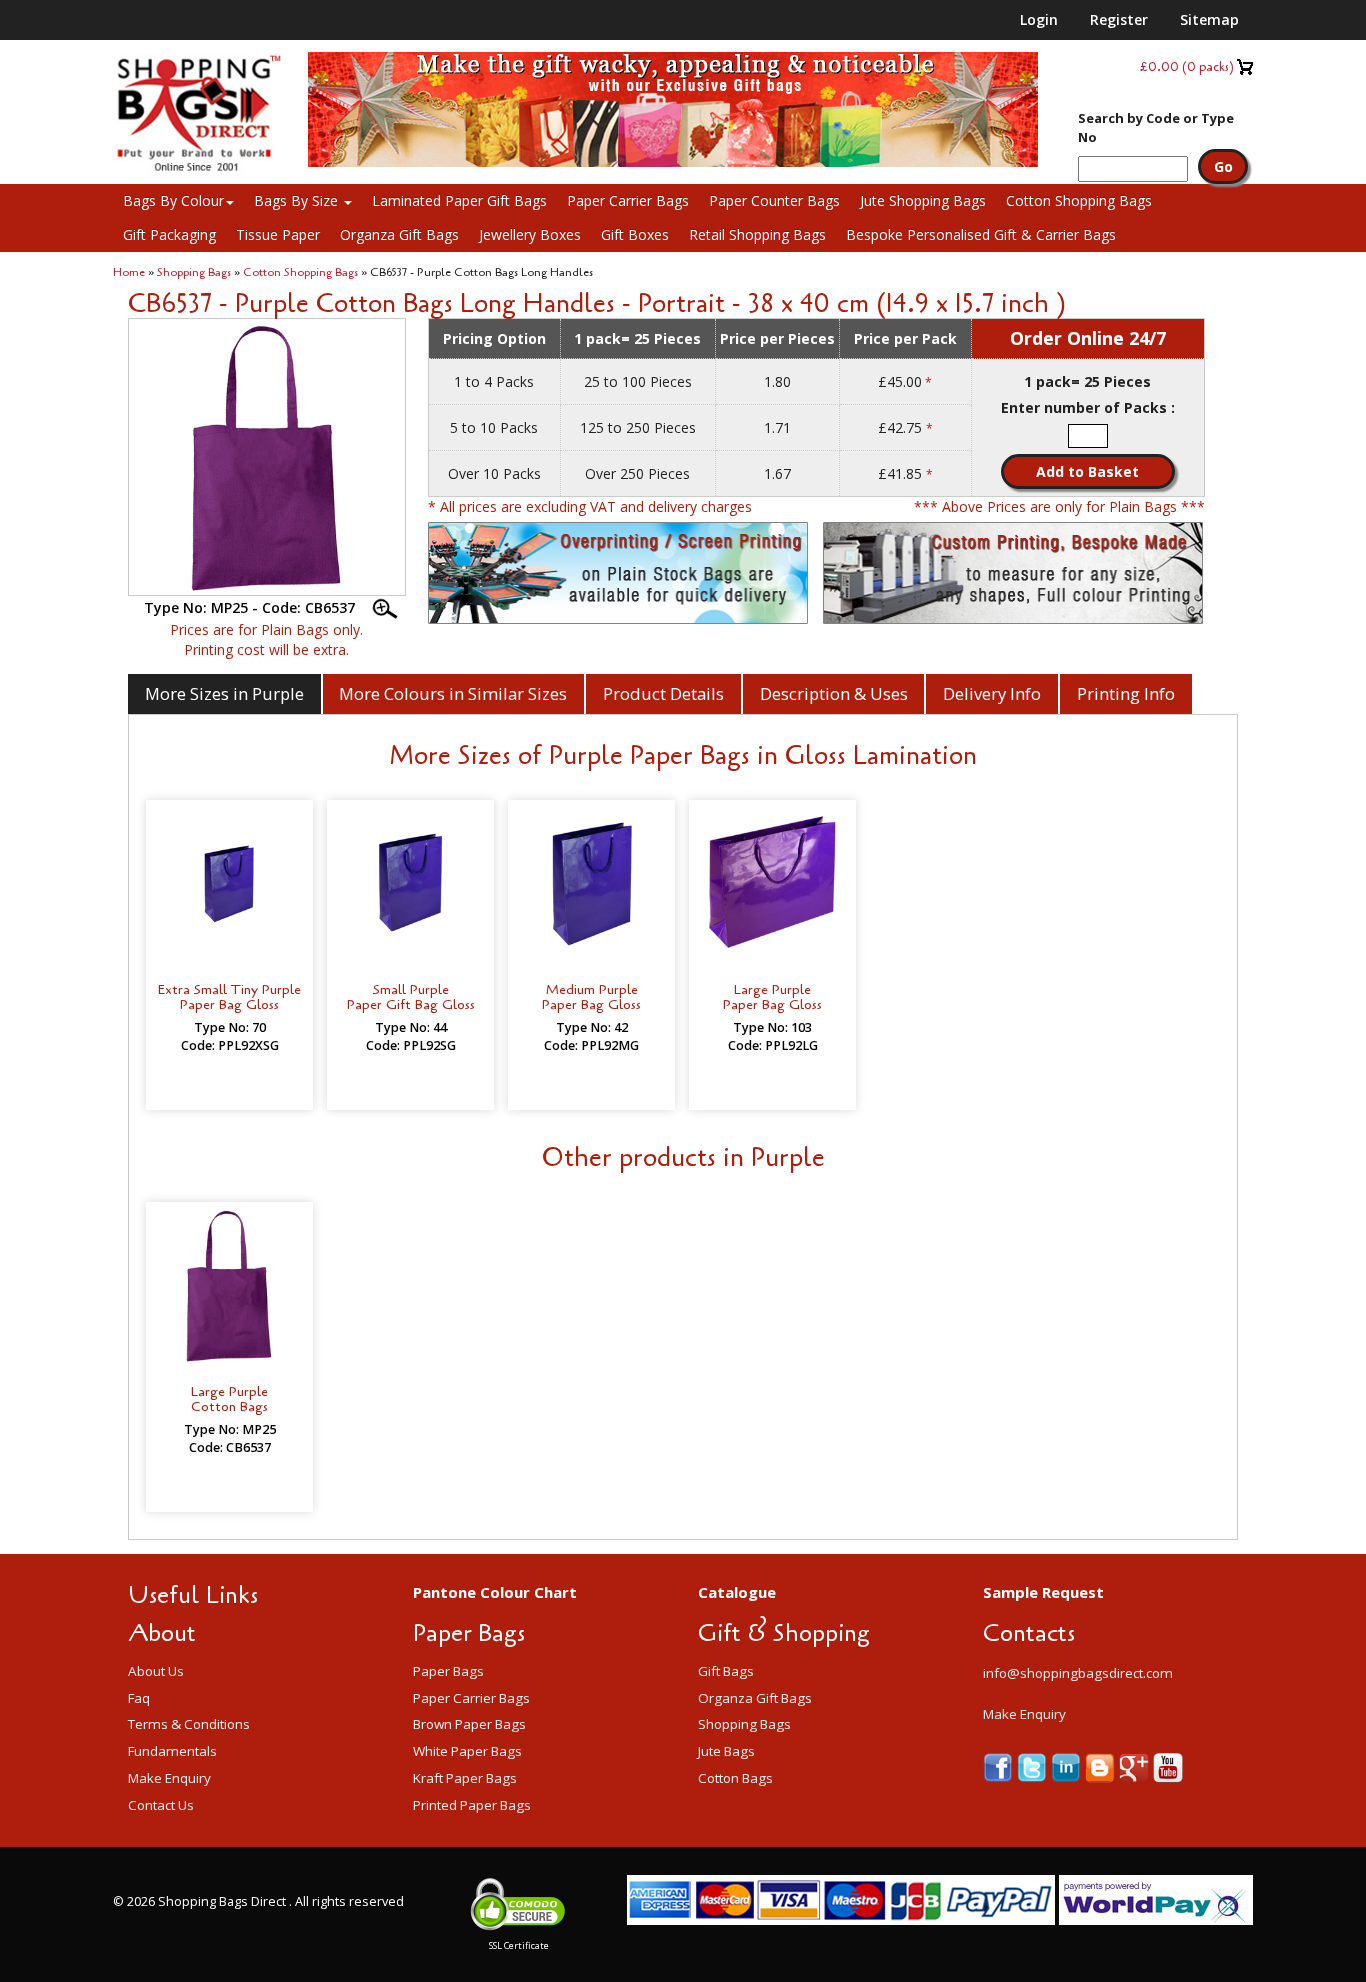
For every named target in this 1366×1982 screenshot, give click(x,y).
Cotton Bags (735, 1778)
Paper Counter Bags (774, 200)
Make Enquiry (169, 1778)
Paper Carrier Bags (628, 200)
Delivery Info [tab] (992, 693)
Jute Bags (726, 1751)
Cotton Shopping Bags (1079, 200)
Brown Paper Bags (469, 1724)
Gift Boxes (635, 234)
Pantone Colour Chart (495, 1592)
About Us (156, 1671)
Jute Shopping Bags (923, 200)
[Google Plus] (1136, 1765)
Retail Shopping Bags (757, 234)
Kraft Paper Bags (465, 1778)
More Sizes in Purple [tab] (224, 693)
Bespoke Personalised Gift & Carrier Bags (981, 234)
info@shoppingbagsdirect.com (1078, 1673)
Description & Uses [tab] (834, 693)
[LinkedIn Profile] (1068, 1765)
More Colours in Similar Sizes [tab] (453, 693)
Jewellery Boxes (530, 234)
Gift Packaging (169, 234)
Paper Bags (448, 1671)
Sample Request (1043, 1592)
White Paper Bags (467, 1751)
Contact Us (161, 1805)
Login (1039, 19)
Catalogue (737, 1592)
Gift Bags (726, 1671)
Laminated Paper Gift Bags (459, 200)
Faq (139, 1698)
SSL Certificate (519, 1945)
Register (1119, 19)
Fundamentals (172, 1751)
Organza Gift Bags (399, 234)
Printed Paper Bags (472, 1805)
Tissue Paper (278, 234)
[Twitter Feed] (1034, 1765)
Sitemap (1209, 19)
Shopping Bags (194, 272)
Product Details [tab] (663, 693)
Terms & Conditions (189, 1724)
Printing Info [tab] (1126, 693)
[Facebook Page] (1000, 1765)
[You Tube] (1168, 1765)
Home (129, 272)
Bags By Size (298, 200)
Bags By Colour (173, 200)
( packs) (1187, 66)
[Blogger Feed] (1102, 1765)
